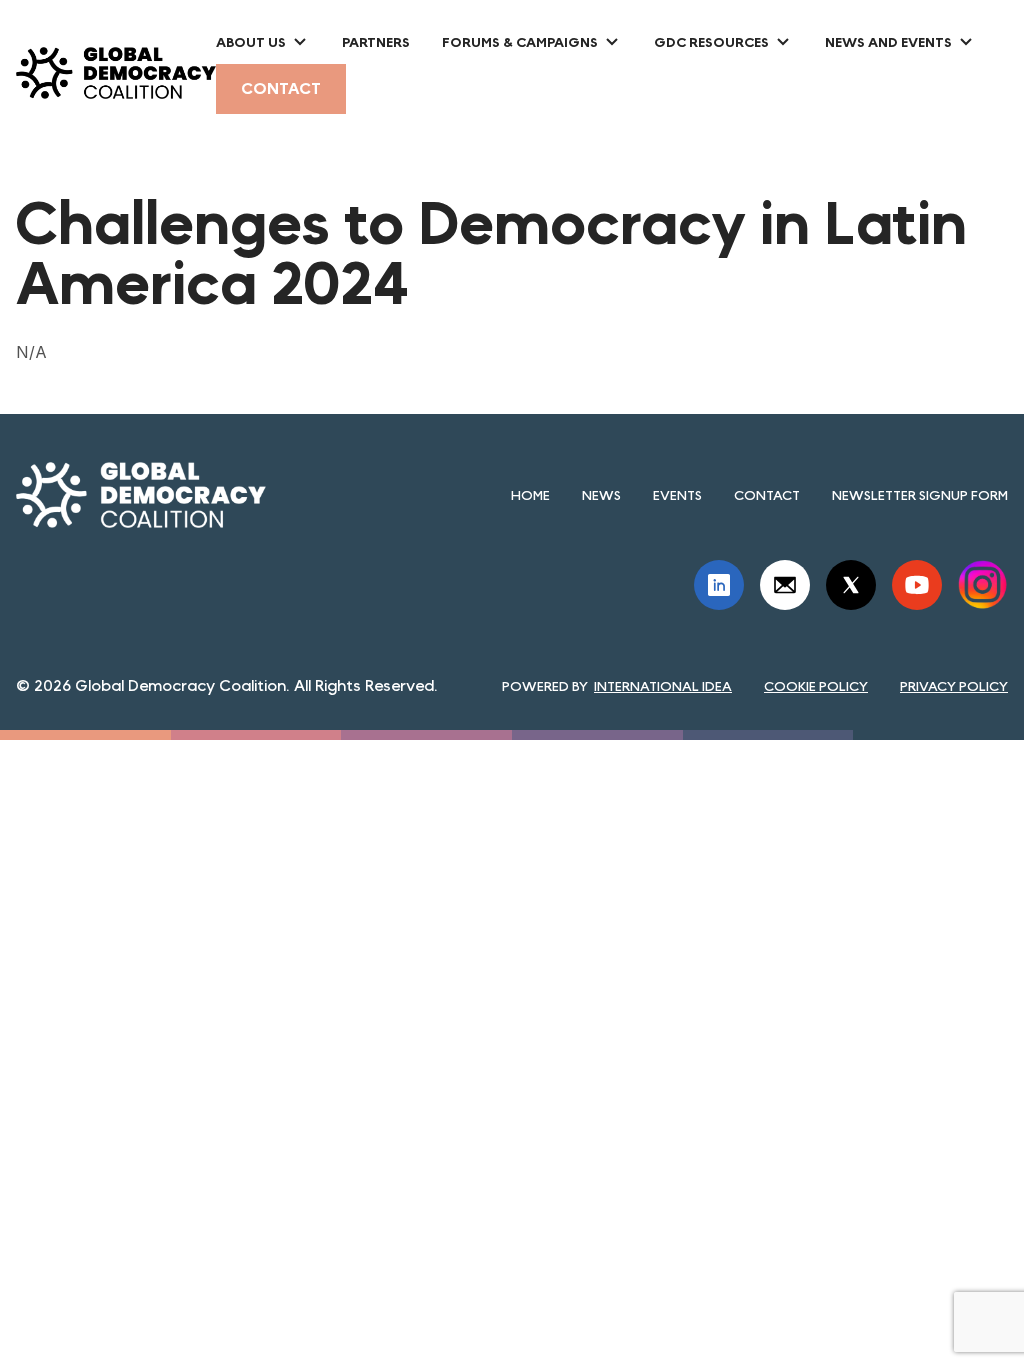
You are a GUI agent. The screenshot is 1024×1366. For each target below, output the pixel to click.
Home (530, 495)
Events (677, 495)
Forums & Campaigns (520, 42)
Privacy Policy (954, 686)
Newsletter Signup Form (920, 495)
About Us (251, 42)
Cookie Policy (816, 686)
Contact (281, 88)
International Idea (663, 686)
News (601, 495)
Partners (376, 42)
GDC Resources (711, 42)
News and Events (888, 42)
